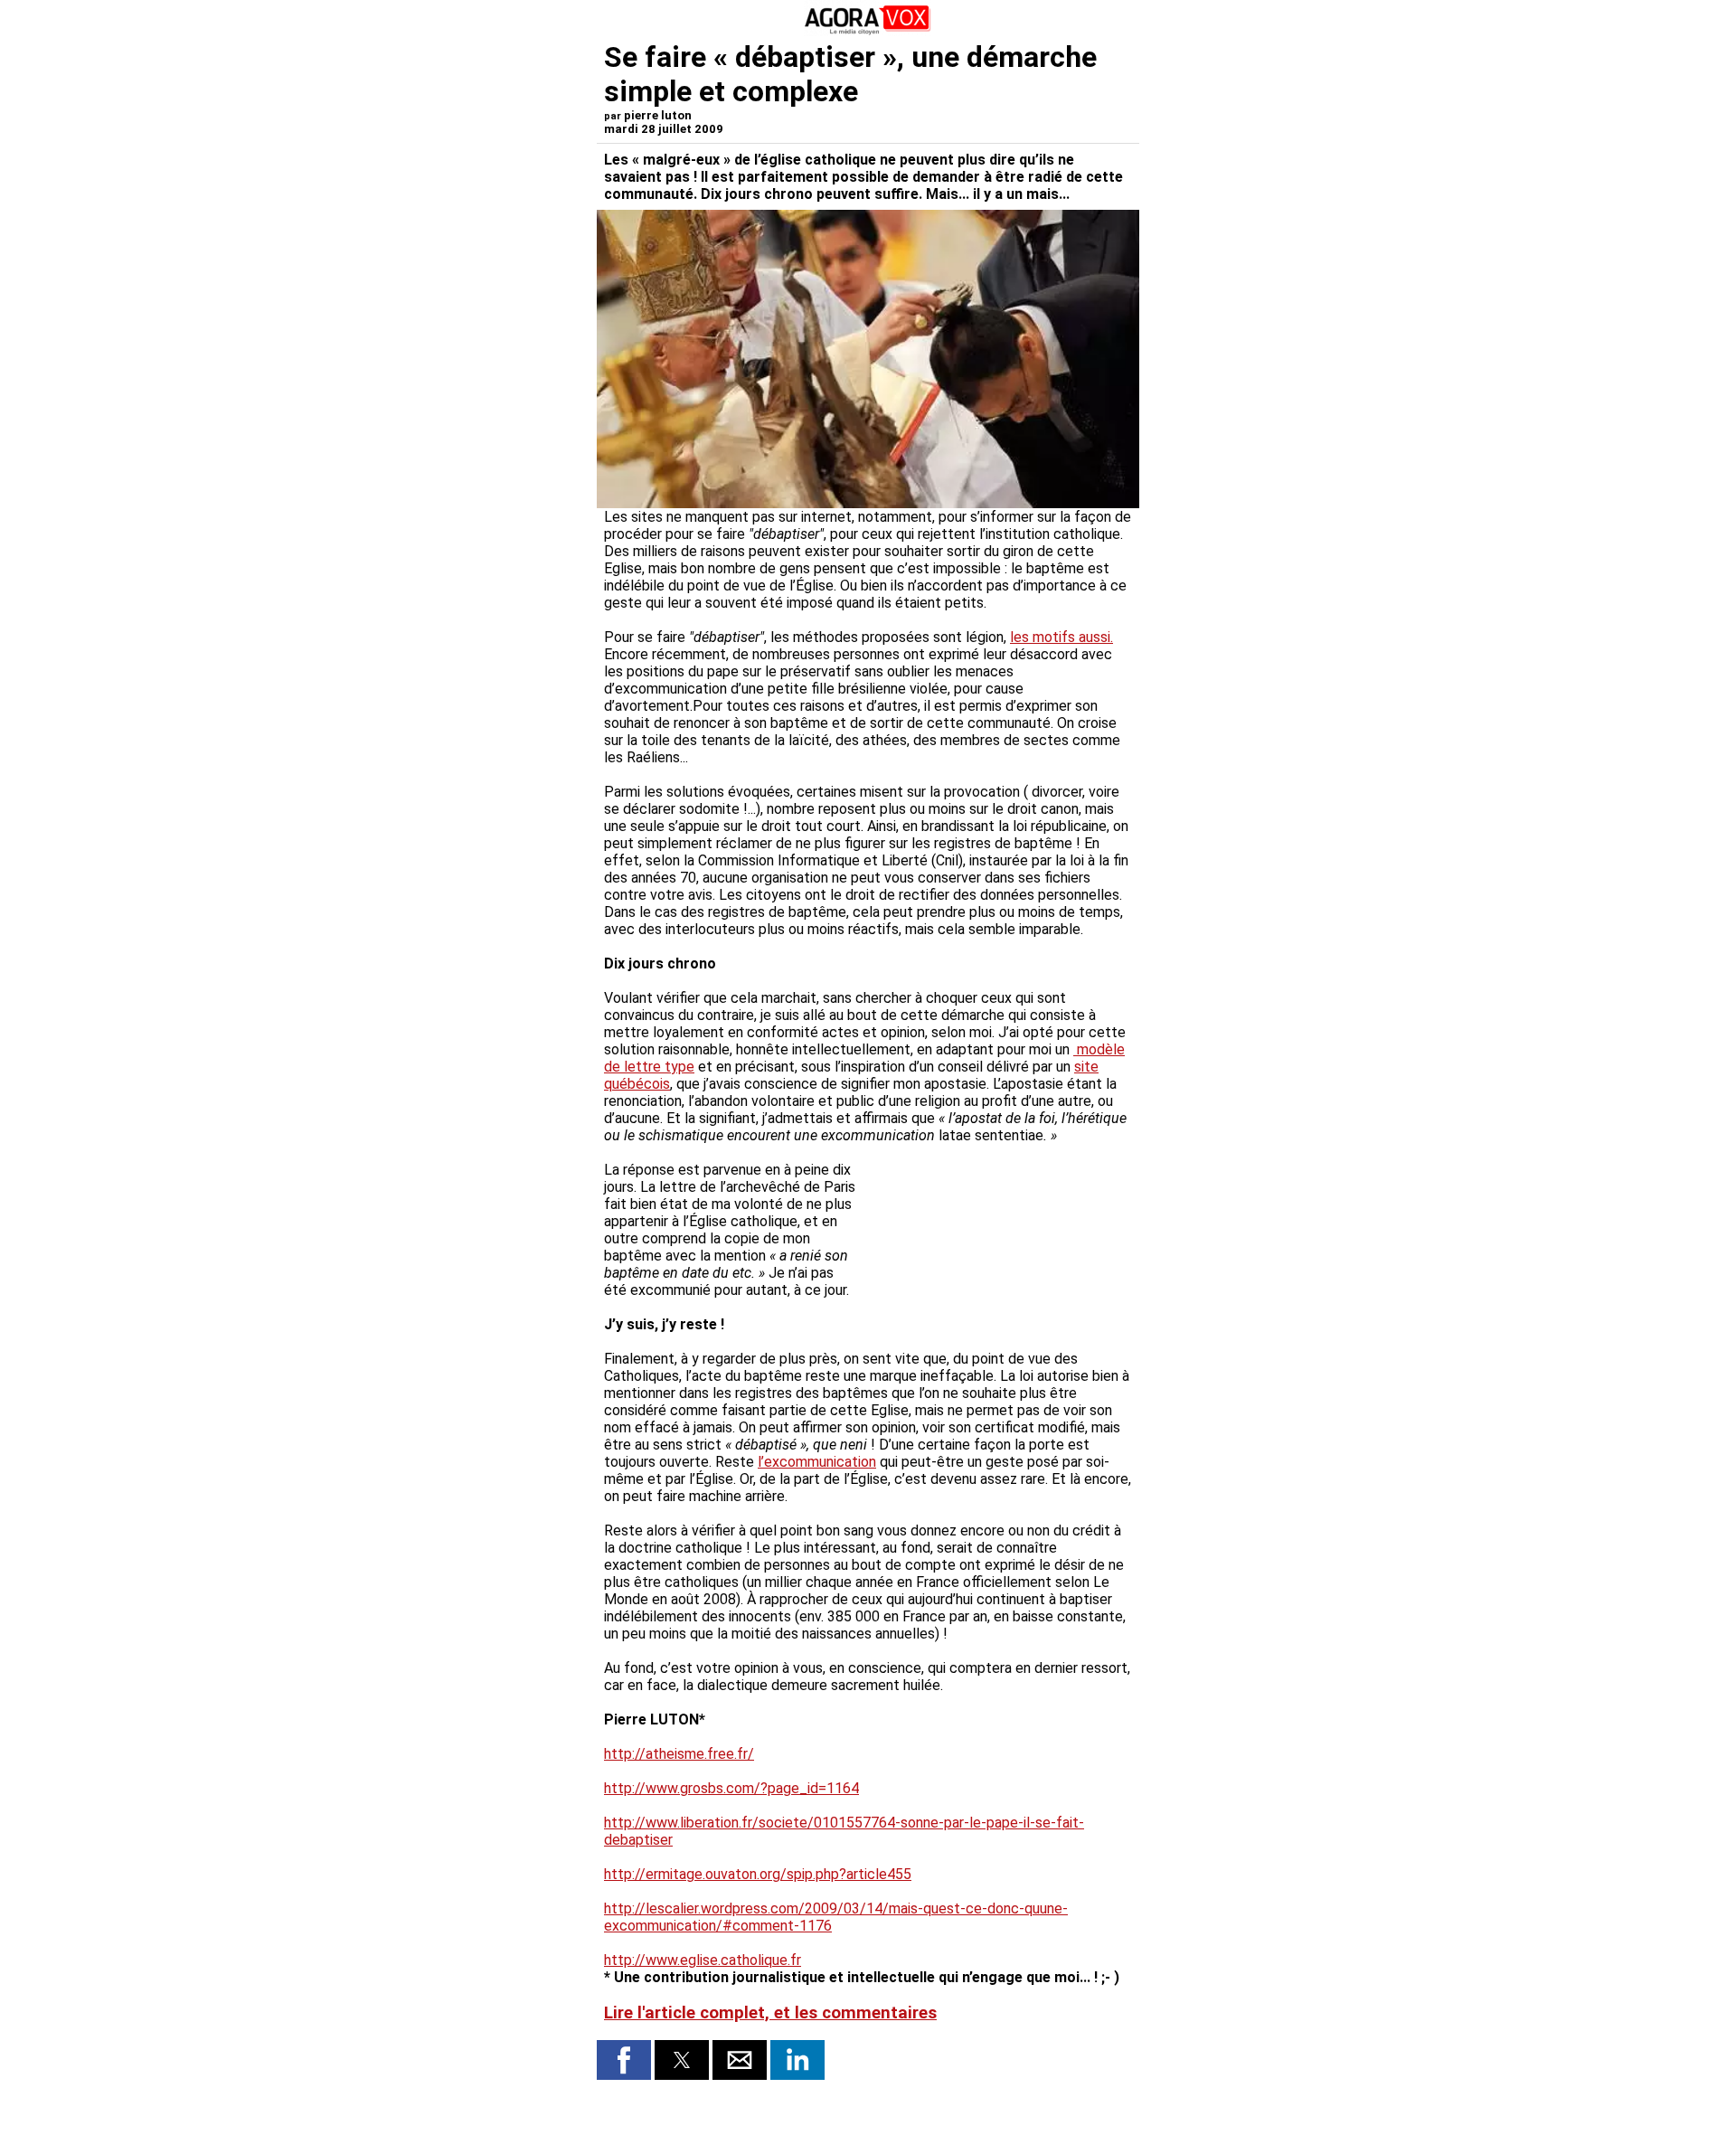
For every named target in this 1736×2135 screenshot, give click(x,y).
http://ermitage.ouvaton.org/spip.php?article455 (758, 1874)
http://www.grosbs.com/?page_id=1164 (731, 1788)
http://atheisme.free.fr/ (679, 1754)
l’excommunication (817, 1462)
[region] (996, 1239)
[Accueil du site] (868, 31)
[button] (624, 2060)
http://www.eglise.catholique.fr (703, 1960)
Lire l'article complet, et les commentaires (770, 2013)
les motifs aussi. (1061, 637)
